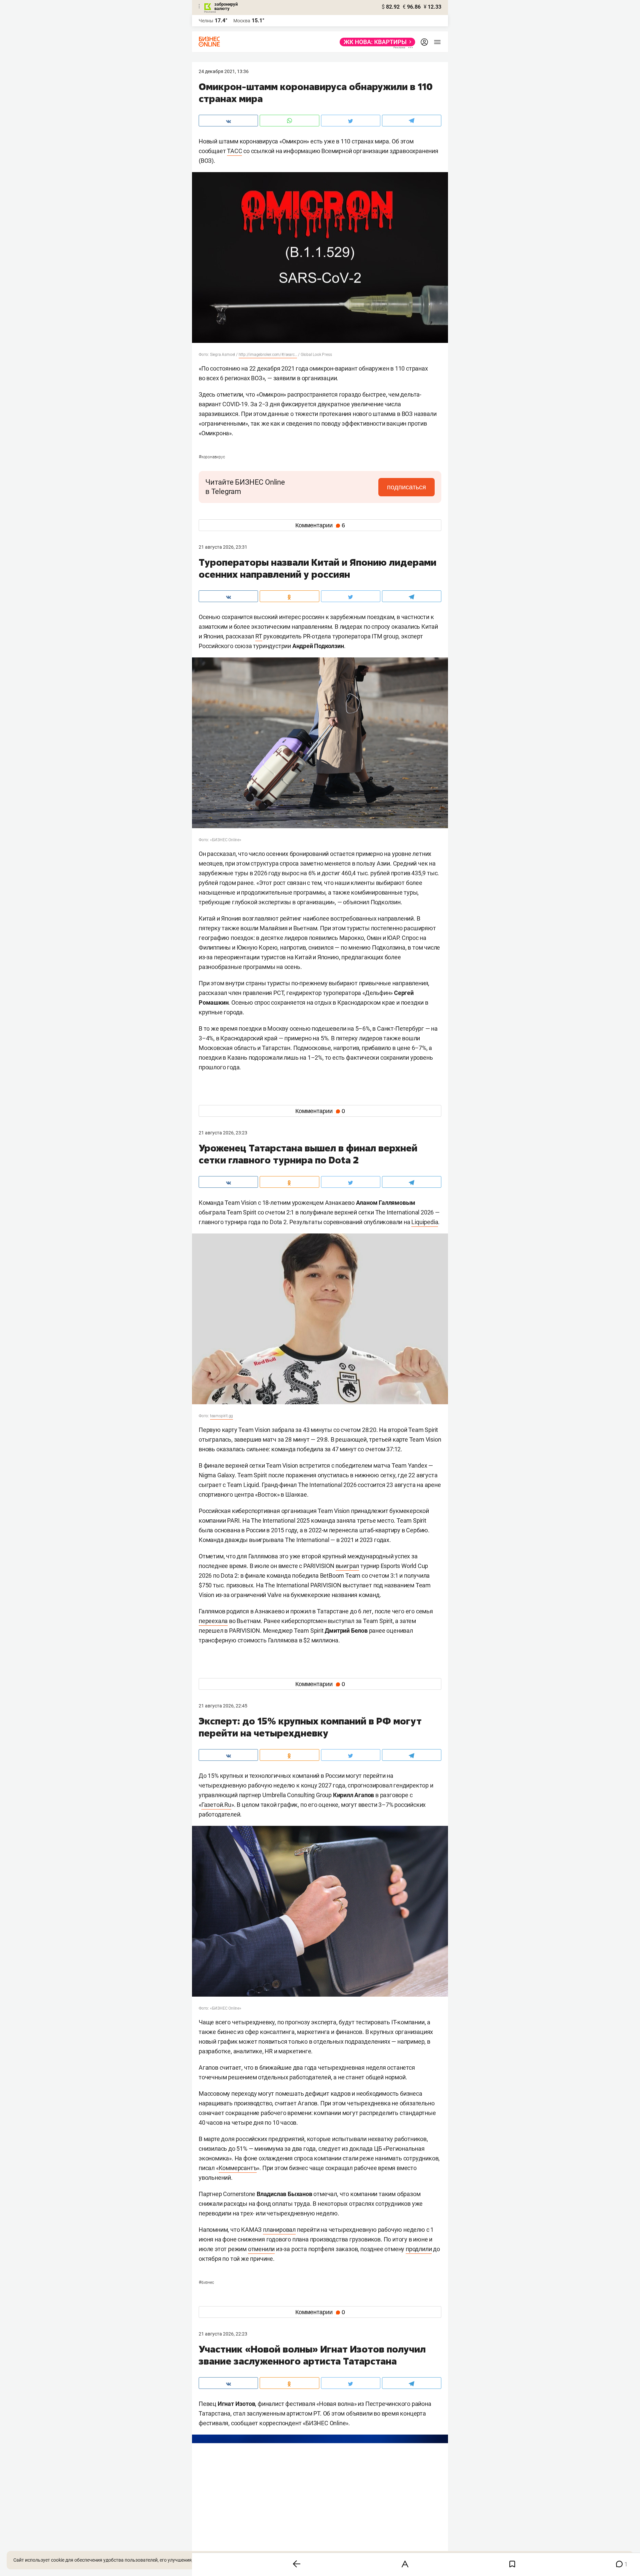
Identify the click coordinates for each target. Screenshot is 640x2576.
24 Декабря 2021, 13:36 (224, 71)
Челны (206, 21)
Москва (242, 21)
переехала (213, 1621)
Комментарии (320, 525)
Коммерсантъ (238, 2168)
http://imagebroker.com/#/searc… (268, 355)
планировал (279, 2230)
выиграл (347, 1566)
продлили (419, 2249)
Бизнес (206, 2282)
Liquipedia (425, 1222)
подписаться (406, 487)
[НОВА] (375, 42)
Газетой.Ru (216, 1805)
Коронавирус (212, 457)
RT (259, 636)
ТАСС (234, 151)
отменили (261, 2249)
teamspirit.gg (221, 1416)
